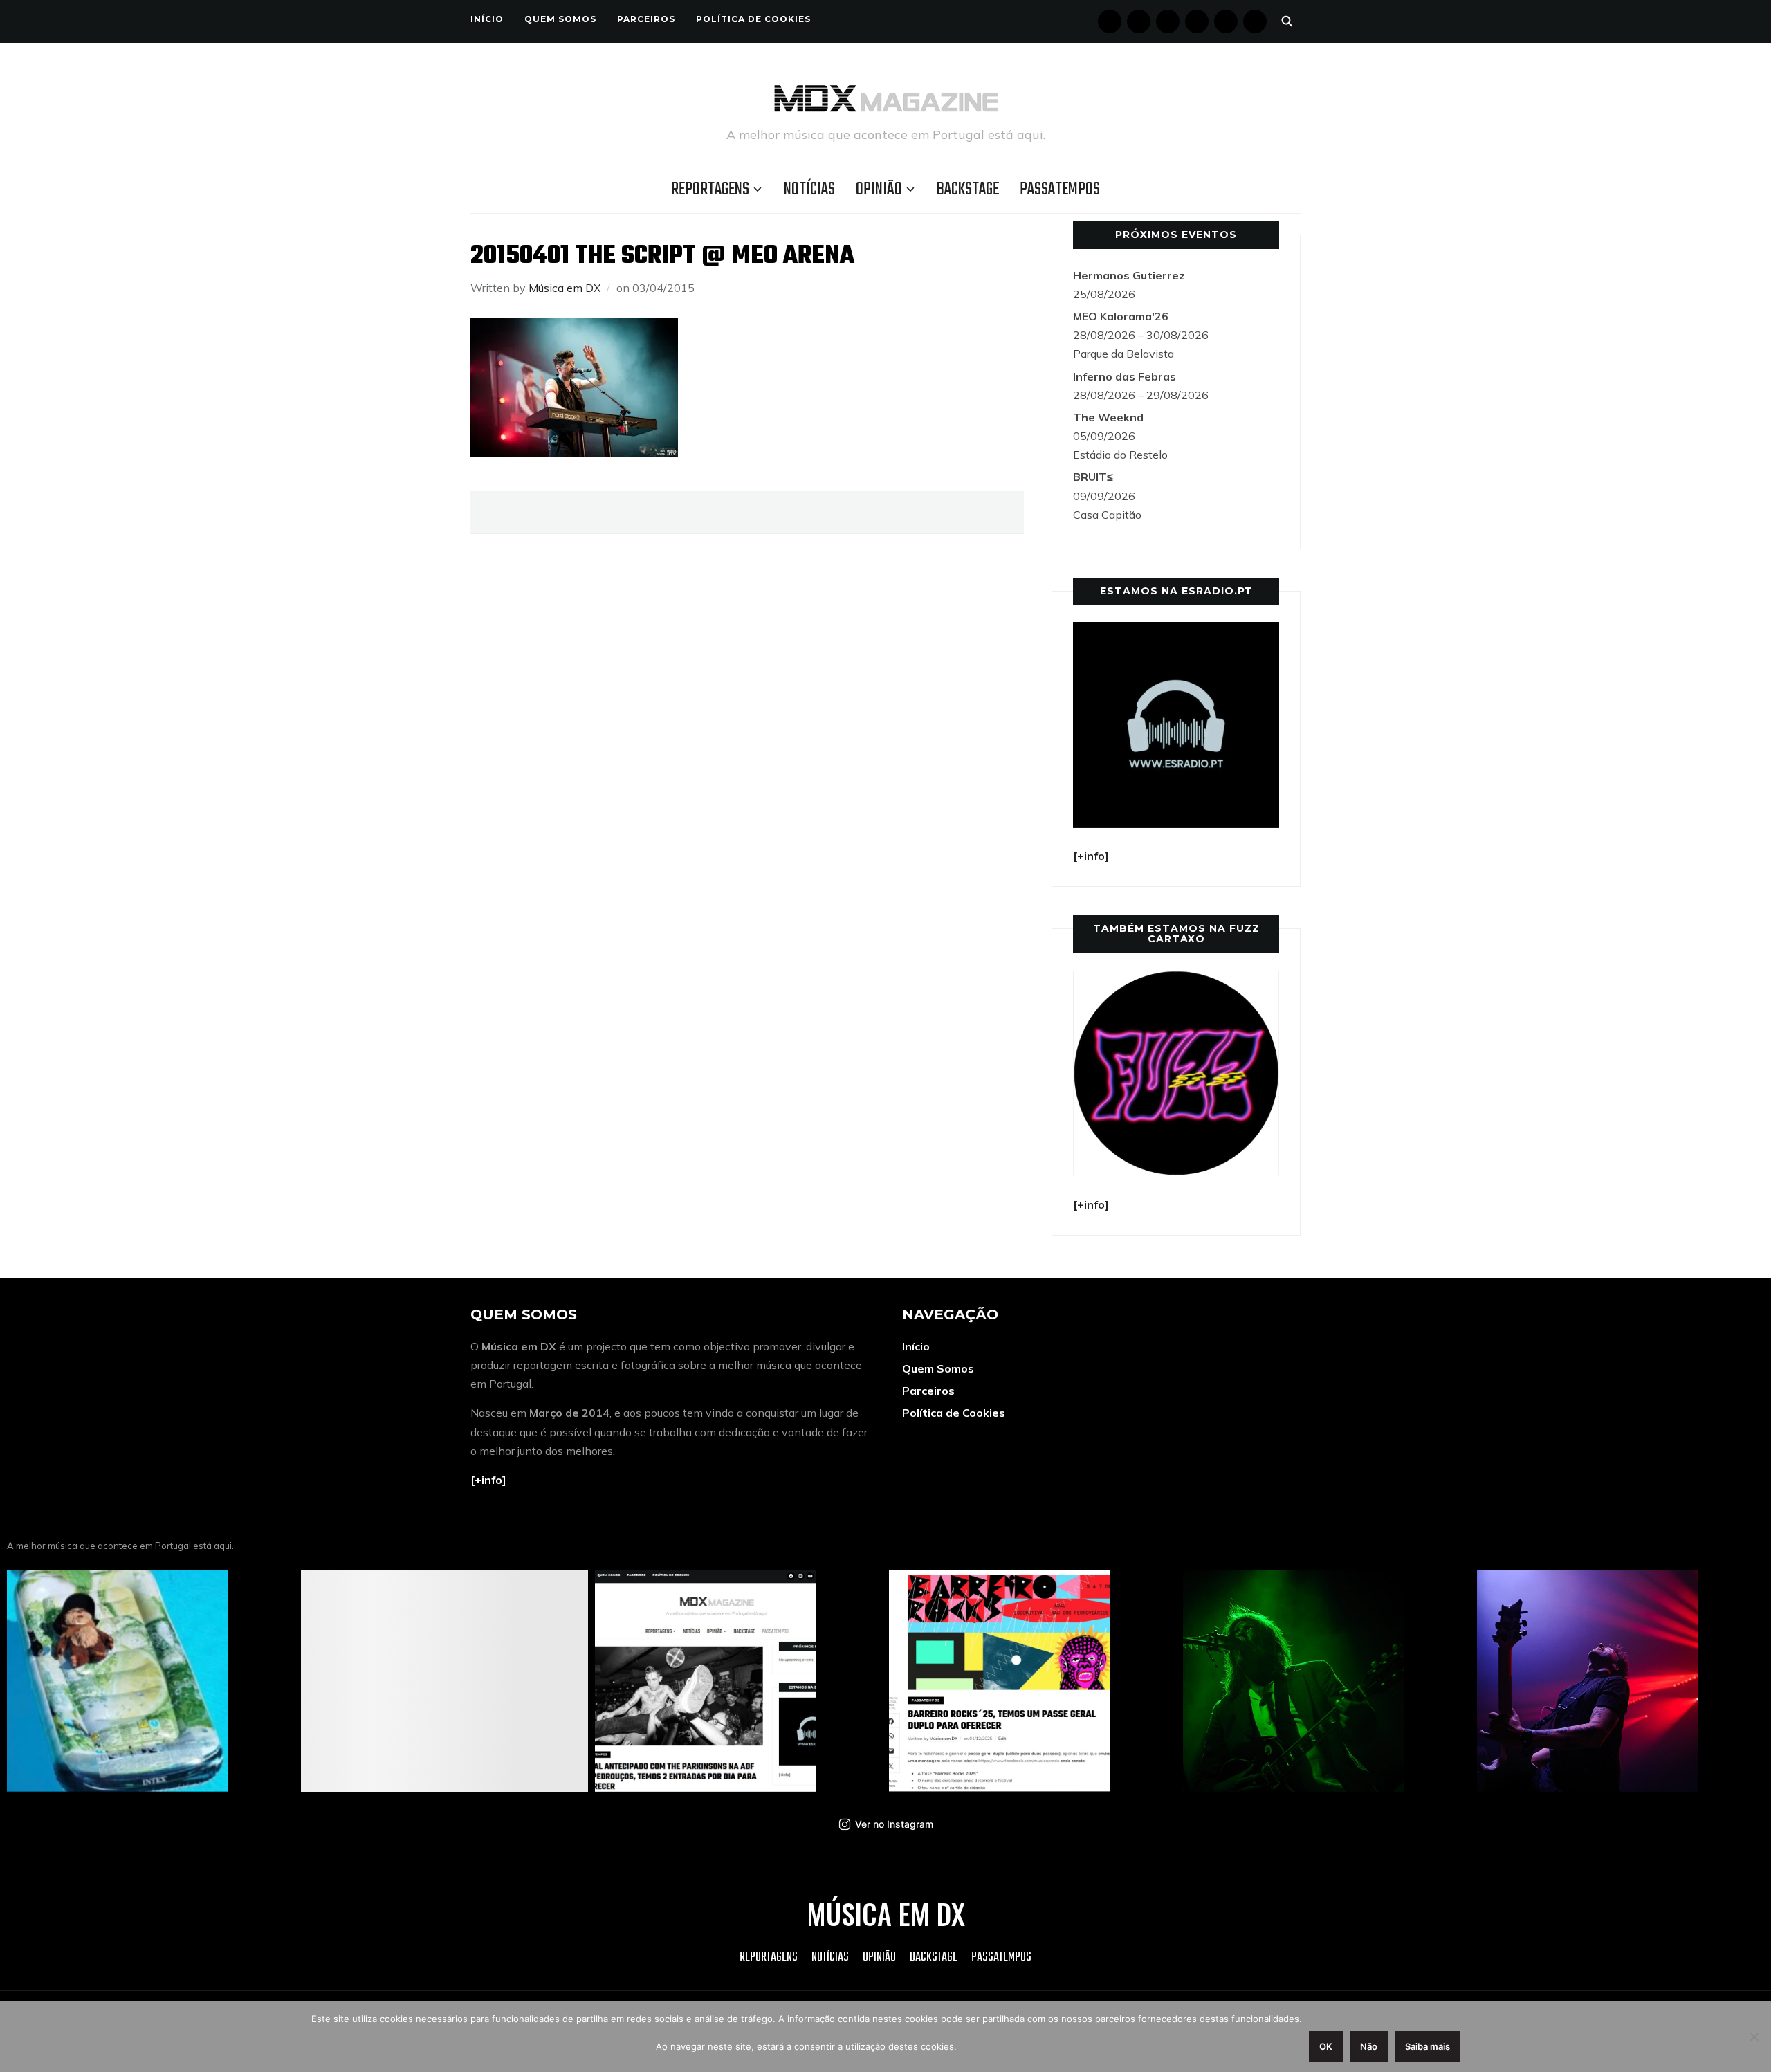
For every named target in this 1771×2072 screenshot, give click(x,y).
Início (487, 19)
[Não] (1754, 2037)
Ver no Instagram (894, 1824)
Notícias (809, 190)
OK (1326, 2046)
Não (1369, 2046)
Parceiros (646, 19)
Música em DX (565, 288)
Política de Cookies (753, 19)
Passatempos (1060, 190)
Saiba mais (1428, 2046)
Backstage (968, 190)
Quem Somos (560, 19)
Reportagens (710, 190)
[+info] (488, 1480)
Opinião (879, 190)
